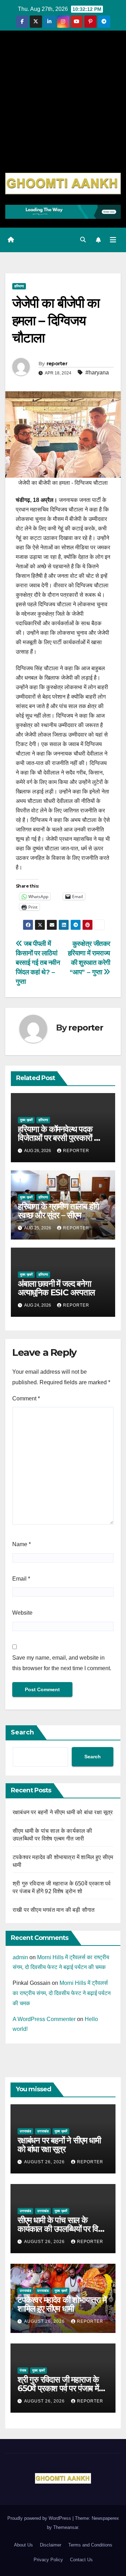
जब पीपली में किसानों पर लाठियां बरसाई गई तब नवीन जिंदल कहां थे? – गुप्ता (38, 963)
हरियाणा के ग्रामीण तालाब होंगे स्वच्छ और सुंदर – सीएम (58, 1211)
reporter (57, 364)
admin (20, 1957)
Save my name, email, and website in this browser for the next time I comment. (62, 1663)
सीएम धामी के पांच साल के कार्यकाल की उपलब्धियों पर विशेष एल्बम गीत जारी (62, 2229)
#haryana (97, 372)
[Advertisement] (63, 106)
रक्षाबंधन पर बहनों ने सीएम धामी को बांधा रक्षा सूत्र (63, 1812)
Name (22, 1544)
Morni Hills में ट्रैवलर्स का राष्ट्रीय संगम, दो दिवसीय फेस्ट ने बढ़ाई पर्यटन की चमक (62, 1993)
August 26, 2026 (45, 2162)
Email (21, 1579)
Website (22, 1613)
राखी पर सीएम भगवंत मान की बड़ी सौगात (54, 1910)
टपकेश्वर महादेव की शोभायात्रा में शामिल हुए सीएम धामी (62, 2304)
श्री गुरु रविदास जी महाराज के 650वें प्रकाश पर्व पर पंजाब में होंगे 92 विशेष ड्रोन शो (58, 2388)
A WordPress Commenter (44, 2019)
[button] (83, 240)
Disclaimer (51, 2545)
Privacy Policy (48, 2560)
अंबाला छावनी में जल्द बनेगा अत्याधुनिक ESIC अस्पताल (56, 1288)
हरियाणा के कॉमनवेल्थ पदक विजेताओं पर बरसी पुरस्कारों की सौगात (60, 1138)
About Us (23, 2545)
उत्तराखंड (25, 2131)
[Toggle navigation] (113, 240)
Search (22, 1732)
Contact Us (81, 2560)
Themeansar (66, 2527)
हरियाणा (19, 286)
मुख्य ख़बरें (26, 1120)
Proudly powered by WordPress (40, 2518)
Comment (26, 1398)
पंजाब (23, 2370)
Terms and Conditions (90, 2545)
